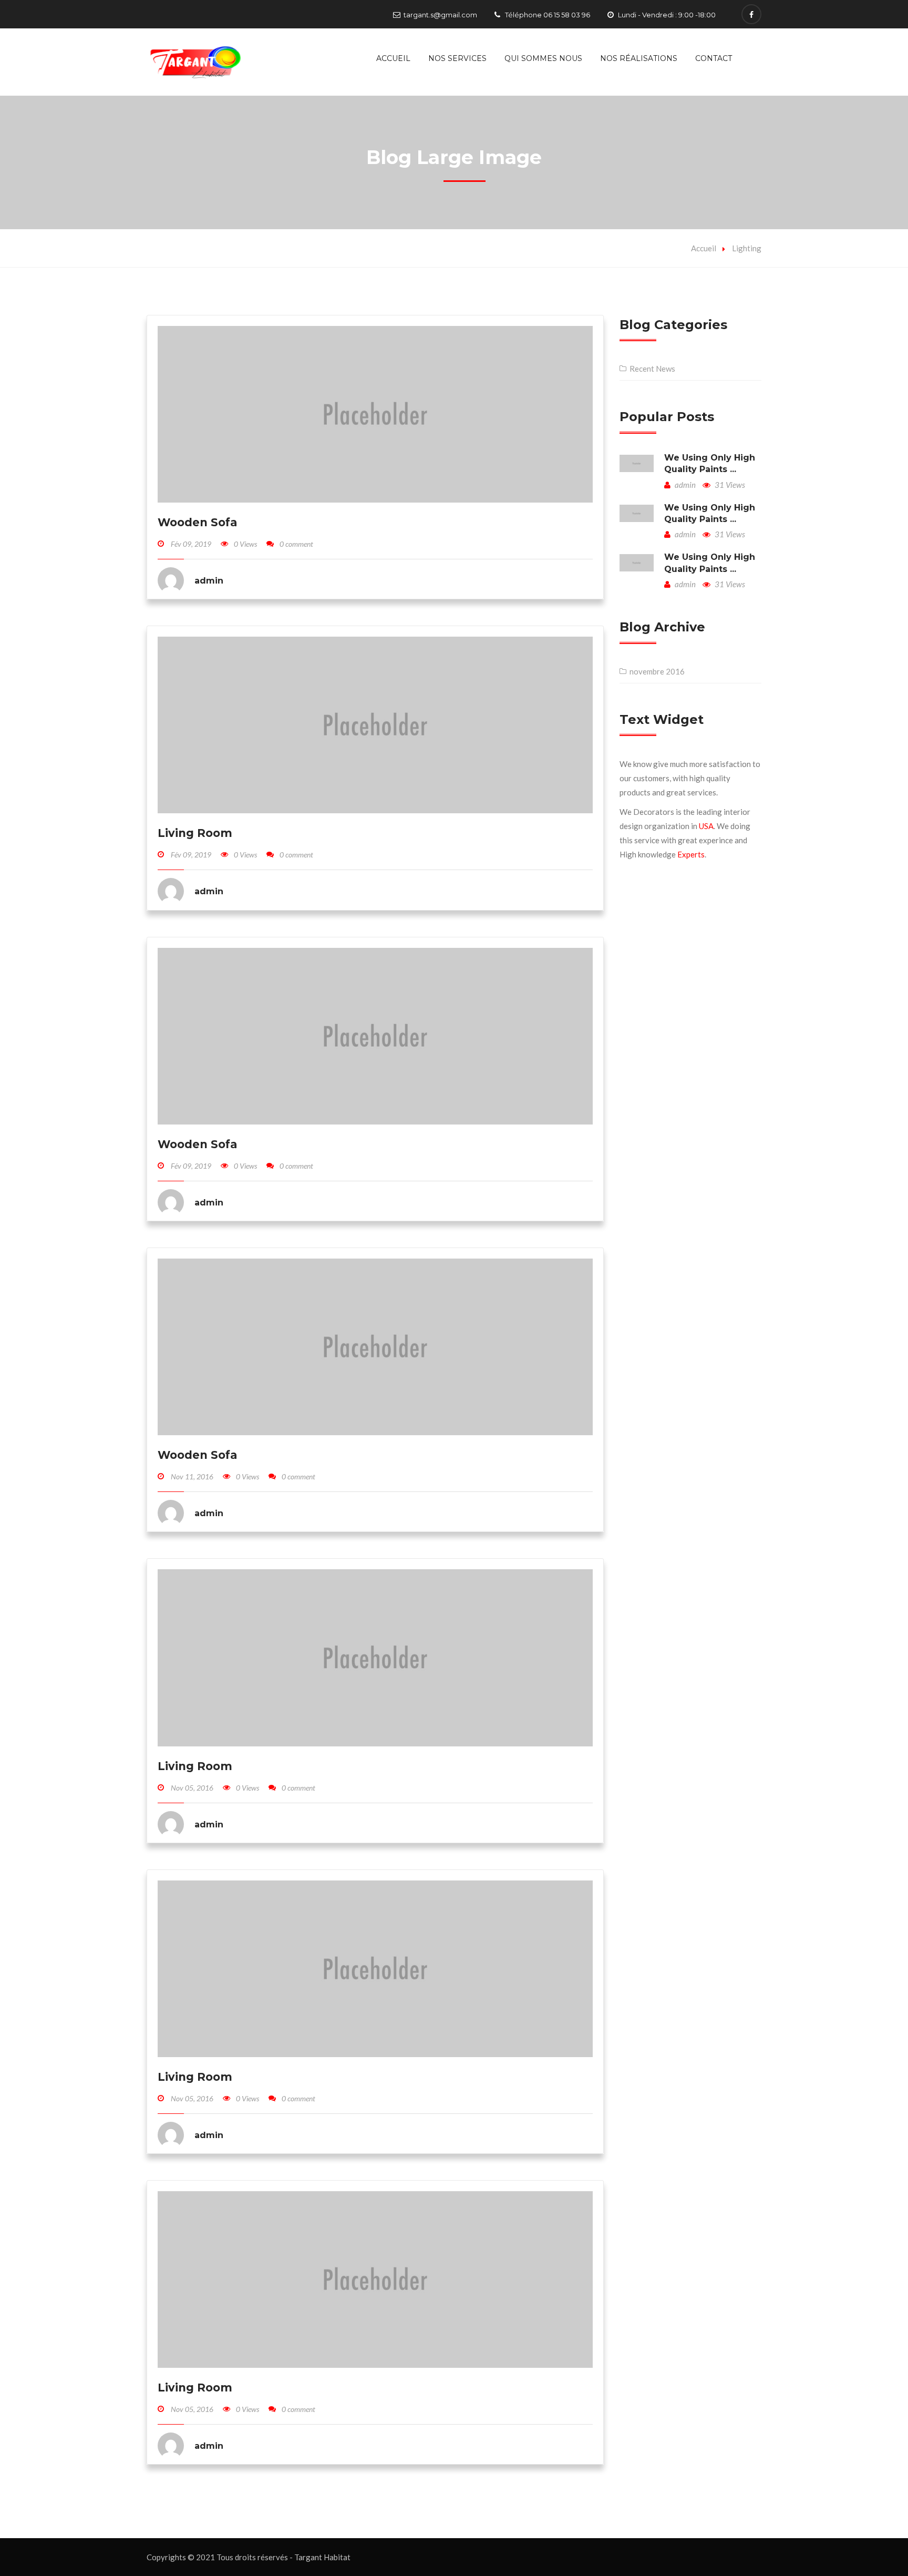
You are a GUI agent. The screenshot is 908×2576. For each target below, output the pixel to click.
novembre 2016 (657, 671)
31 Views (729, 485)
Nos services (457, 58)
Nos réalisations (639, 58)
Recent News (652, 369)
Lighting (747, 248)
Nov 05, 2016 (192, 1788)
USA (706, 826)
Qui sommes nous (543, 58)
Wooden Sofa (197, 522)
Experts (691, 854)
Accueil (393, 58)
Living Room (195, 833)
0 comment (296, 544)
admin (684, 485)
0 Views (245, 544)
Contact (714, 58)
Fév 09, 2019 (191, 544)
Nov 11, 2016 (192, 1476)
